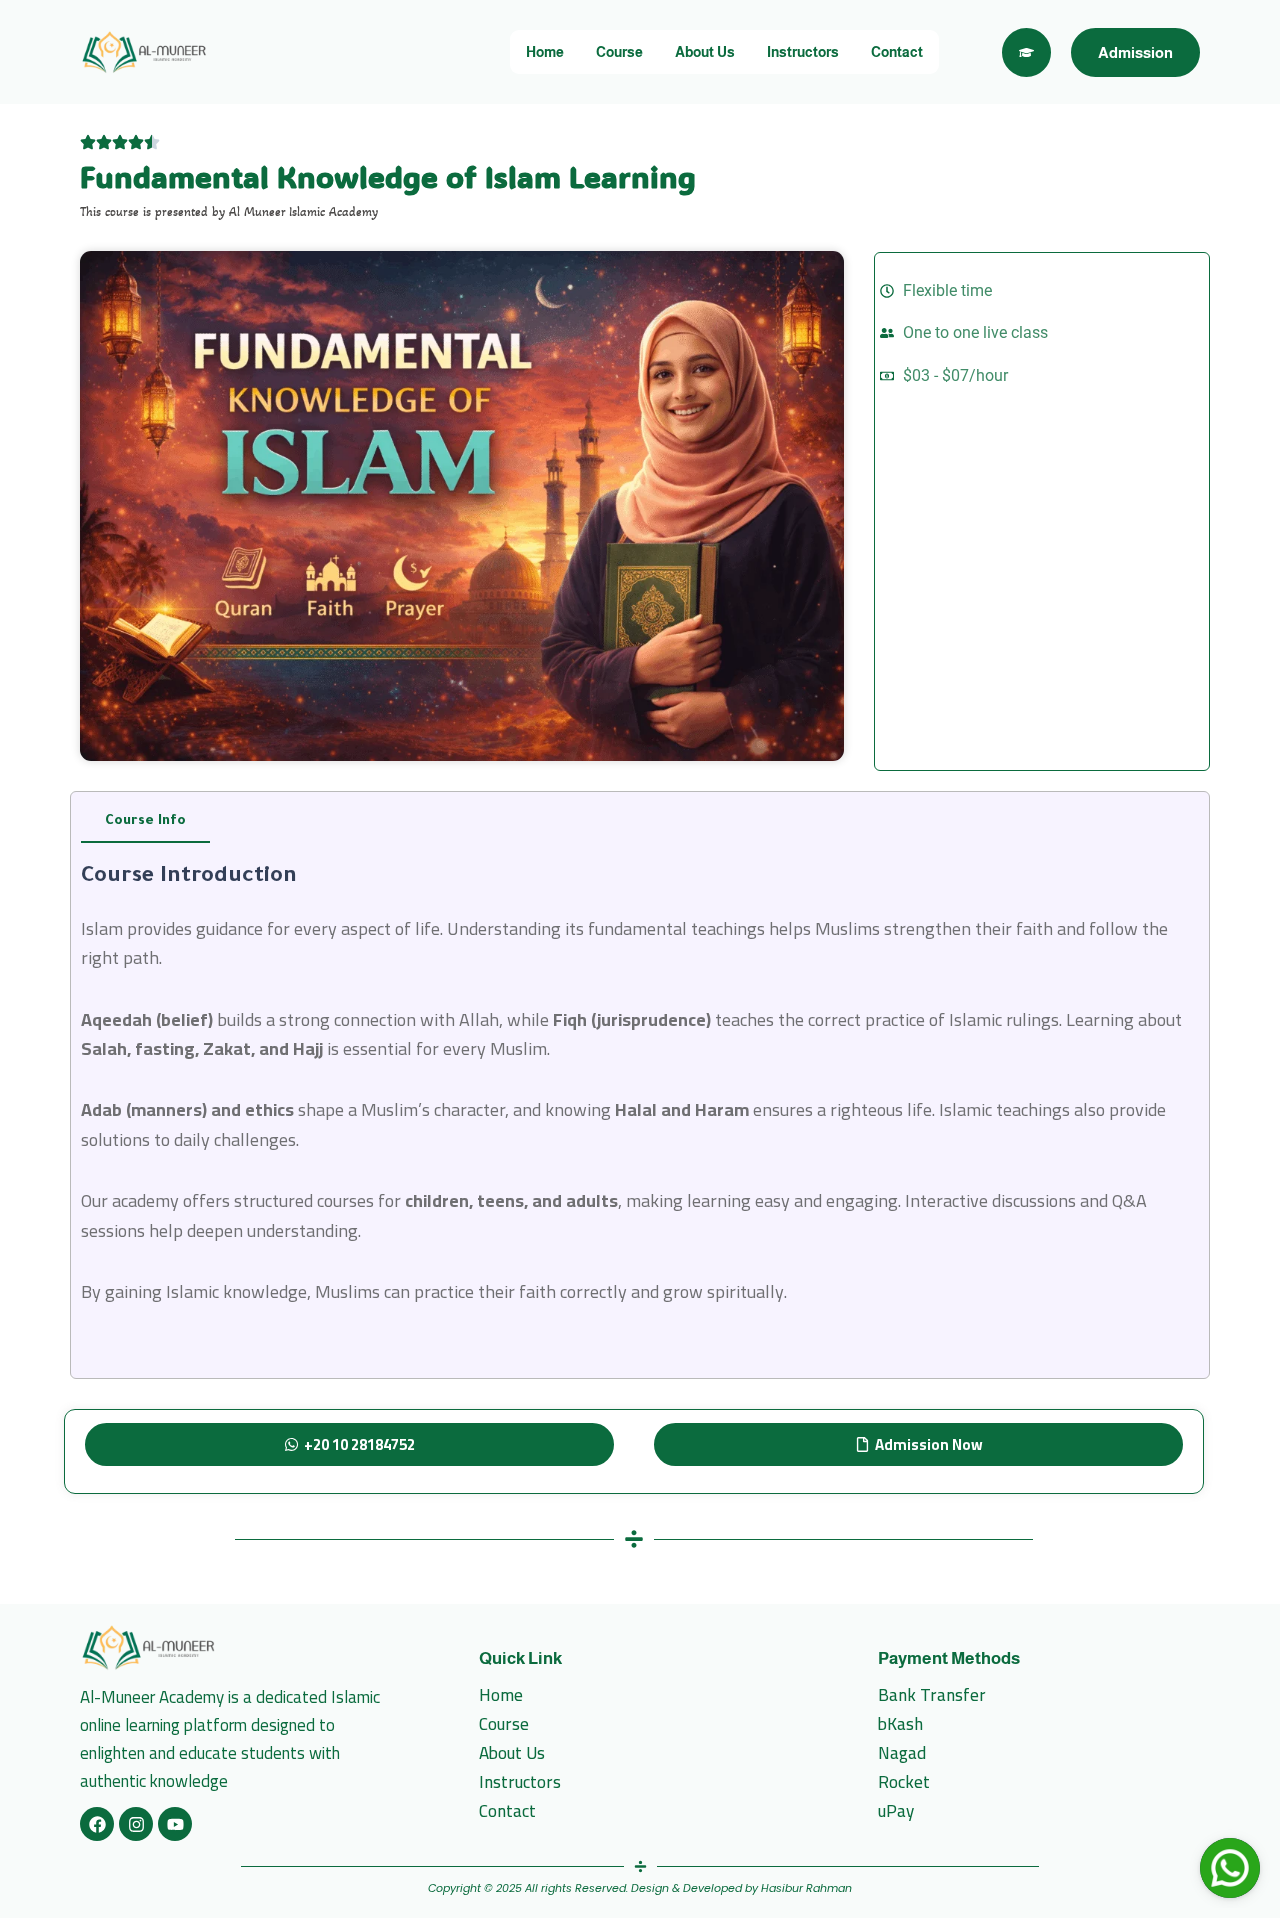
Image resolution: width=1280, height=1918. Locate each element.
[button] (349, 1444)
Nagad (902, 1753)
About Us (705, 52)
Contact (897, 52)
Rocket (904, 1782)
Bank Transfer (932, 1695)
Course (619, 52)
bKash (900, 1724)
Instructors (803, 52)
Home (545, 52)
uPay (896, 1811)
